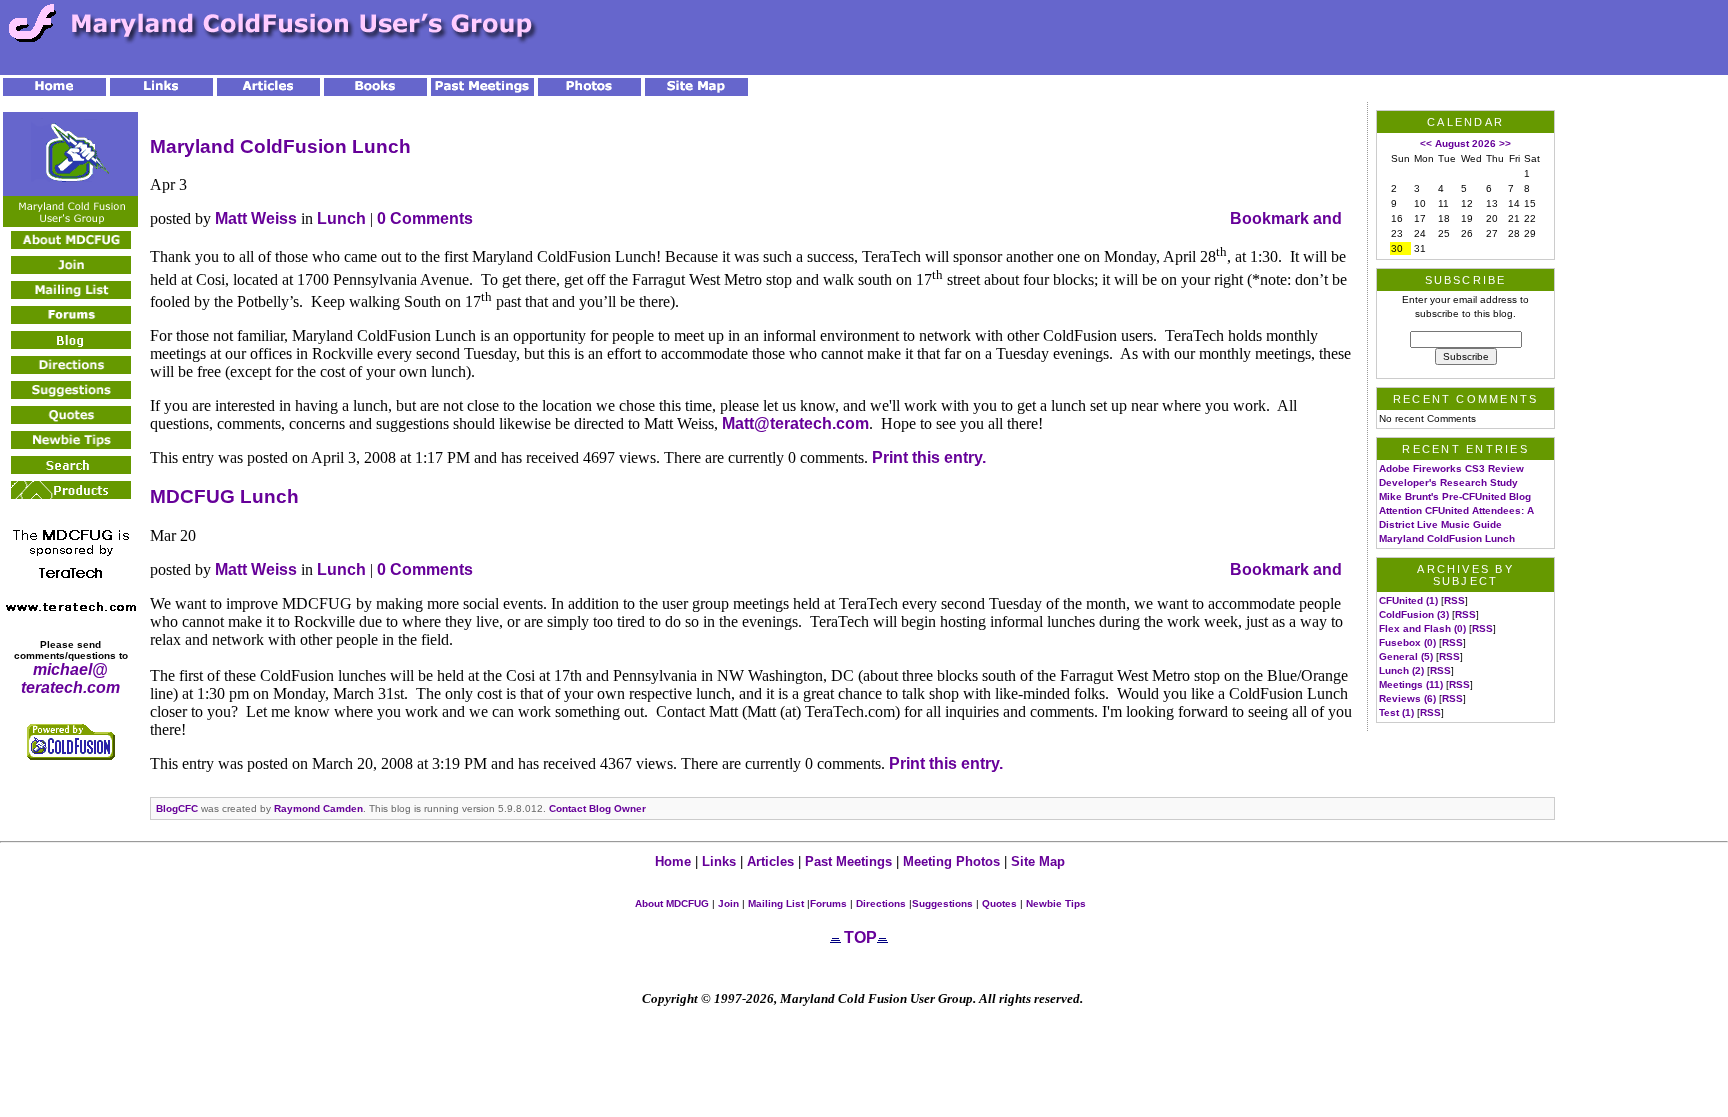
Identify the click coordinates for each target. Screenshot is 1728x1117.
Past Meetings (848, 861)
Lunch (341, 218)
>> (1505, 143)
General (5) (1406, 656)
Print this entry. (929, 457)
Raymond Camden (318, 808)
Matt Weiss (256, 218)
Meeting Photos (951, 861)
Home (673, 861)
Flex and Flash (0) (1422, 628)
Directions (881, 903)
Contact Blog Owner (597, 808)
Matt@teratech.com (795, 423)
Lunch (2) (1401, 670)
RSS (1454, 600)
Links (719, 861)
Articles (772, 861)
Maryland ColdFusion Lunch (280, 146)
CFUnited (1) (1408, 600)
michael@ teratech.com (70, 678)
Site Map (1038, 861)
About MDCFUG (672, 903)
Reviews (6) (1407, 698)
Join (728, 903)
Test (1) (1396, 712)
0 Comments (425, 218)
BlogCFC (177, 808)
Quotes (999, 903)
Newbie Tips (1056, 903)
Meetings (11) (1411, 684)
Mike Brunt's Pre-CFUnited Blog (1455, 496)
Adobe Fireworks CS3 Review (1451, 468)
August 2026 (1465, 143)
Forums (828, 903)
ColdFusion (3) (1414, 614)
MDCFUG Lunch (224, 496)
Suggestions (942, 903)
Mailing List (774, 903)
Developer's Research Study (1448, 482)
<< (1426, 143)
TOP (860, 937)
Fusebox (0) (1407, 642)
